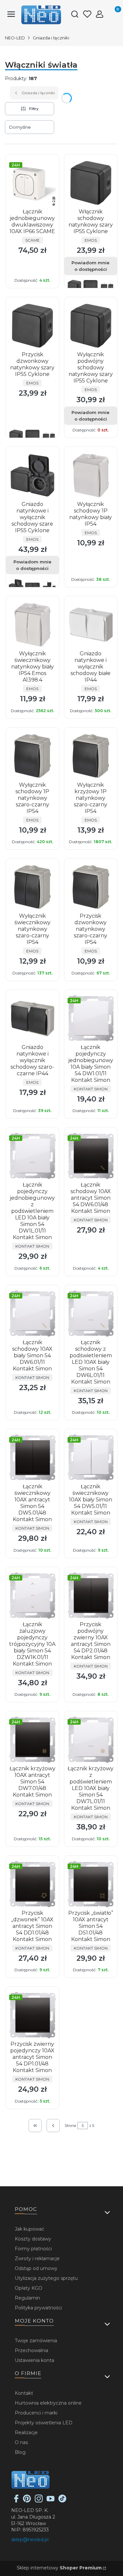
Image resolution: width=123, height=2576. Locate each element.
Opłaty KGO (29, 2288)
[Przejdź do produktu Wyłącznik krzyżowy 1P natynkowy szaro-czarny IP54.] (91, 756)
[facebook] (16, 2501)
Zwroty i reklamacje (37, 2259)
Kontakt (24, 2393)
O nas (21, 2442)
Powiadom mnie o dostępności (91, 266)
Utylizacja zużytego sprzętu (46, 2278)
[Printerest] (27, 2501)
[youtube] (51, 2501)
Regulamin (27, 2298)
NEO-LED (15, 38)
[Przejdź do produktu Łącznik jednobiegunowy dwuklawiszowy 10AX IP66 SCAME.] (32, 183)
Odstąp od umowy (36, 2268)
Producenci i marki (36, 2413)
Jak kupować (30, 2229)
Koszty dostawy (33, 2239)
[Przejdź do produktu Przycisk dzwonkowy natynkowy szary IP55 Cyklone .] (32, 326)
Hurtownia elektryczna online (48, 2403)
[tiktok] (62, 2501)
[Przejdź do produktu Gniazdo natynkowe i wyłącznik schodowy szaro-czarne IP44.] (32, 1018)
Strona (70, 2126)
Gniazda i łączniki (51, 38)
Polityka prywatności (38, 2308)
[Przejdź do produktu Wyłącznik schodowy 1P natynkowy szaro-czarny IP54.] (32, 756)
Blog (20, 2452)
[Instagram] (39, 2501)
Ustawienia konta (34, 2360)
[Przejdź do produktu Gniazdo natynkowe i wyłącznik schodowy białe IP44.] (91, 625)
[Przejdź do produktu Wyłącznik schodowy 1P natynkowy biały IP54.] (91, 475)
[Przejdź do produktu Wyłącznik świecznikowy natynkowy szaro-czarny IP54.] (32, 887)
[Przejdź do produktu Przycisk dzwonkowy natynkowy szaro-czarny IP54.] (91, 887)
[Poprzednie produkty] (53, 2126)
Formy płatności (33, 2249)
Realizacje (26, 2433)
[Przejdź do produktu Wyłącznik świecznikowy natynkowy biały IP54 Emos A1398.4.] (32, 625)
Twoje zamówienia (36, 2341)
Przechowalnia (31, 2350)
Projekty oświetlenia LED (44, 2423)
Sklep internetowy (59, 2568)
